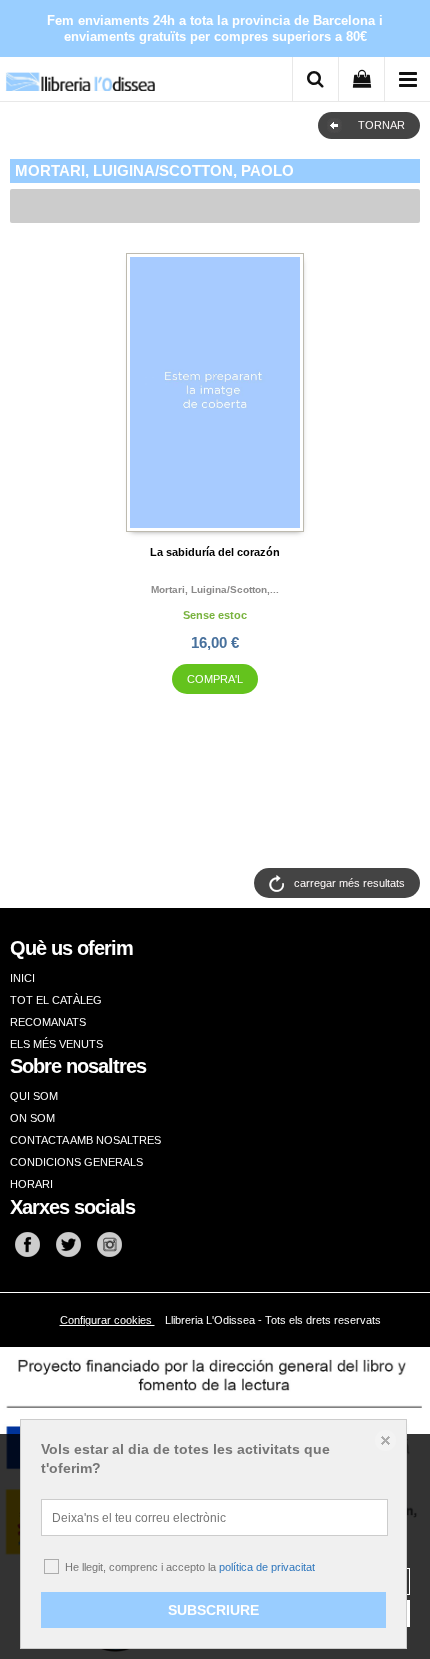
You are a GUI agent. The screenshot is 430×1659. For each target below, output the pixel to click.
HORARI (31, 1184)
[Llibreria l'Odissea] (80, 74)
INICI (22, 978)
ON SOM (32, 1118)
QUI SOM (34, 1096)
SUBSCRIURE (213, 1610)
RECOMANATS (48, 1022)
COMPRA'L (215, 679)
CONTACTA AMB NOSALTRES (85, 1140)
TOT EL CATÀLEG (56, 1000)
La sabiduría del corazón (215, 552)
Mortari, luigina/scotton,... (215, 589)
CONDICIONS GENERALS (76, 1162)
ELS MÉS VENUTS (56, 1044)
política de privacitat (267, 1567)
